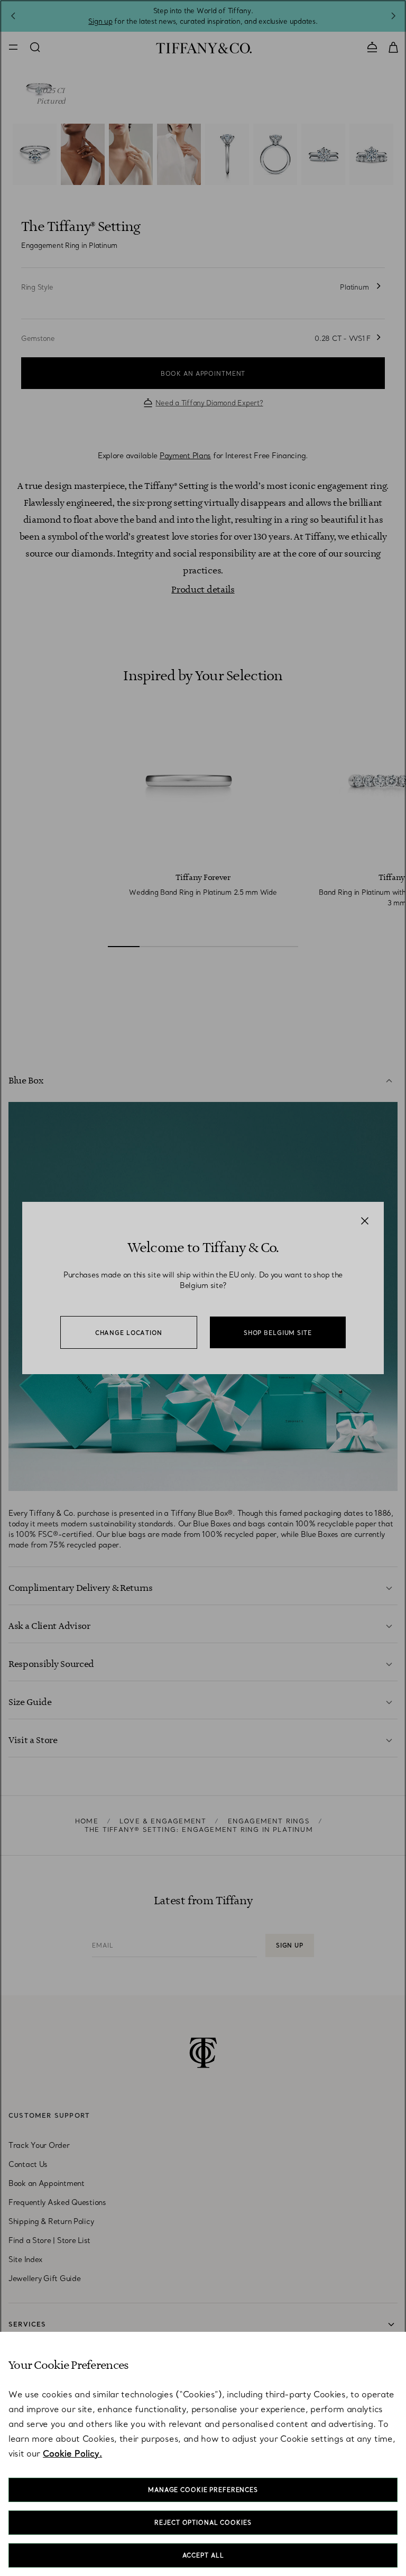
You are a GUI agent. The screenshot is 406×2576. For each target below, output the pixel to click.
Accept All (203, 2555)
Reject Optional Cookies (203, 2523)
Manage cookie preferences (203, 2490)
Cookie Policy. (72, 2453)
